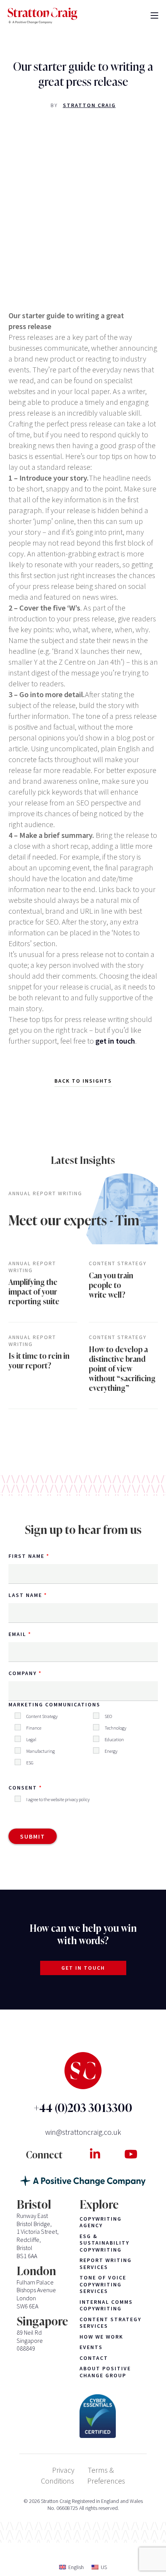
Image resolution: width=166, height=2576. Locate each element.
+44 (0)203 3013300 (83, 2108)
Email (17, 1634)
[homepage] (42, 16)
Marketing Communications (54, 1704)
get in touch (115, 1041)
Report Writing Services (106, 2264)
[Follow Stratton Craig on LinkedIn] (95, 2154)
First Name (26, 1556)
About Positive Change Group (105, 2372)
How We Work (101, 2337)
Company (23, 1673)
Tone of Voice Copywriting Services (103, 2284)
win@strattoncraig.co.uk (83, 2132)
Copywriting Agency (101, 2222)
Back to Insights (83, 1081)
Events (91, 2347)
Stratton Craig (89, 105)
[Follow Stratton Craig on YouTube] (131, 2154)
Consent (23, 1788)
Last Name (25, 1595)
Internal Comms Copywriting (106, 2306)
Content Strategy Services (110, 2323)
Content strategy (118, 1263)
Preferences (106, 2481)
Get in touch (83, 1968)
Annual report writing (45, 1193)
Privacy (63, 2470)
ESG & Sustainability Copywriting (104, 2243)
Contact (94, 2358)
